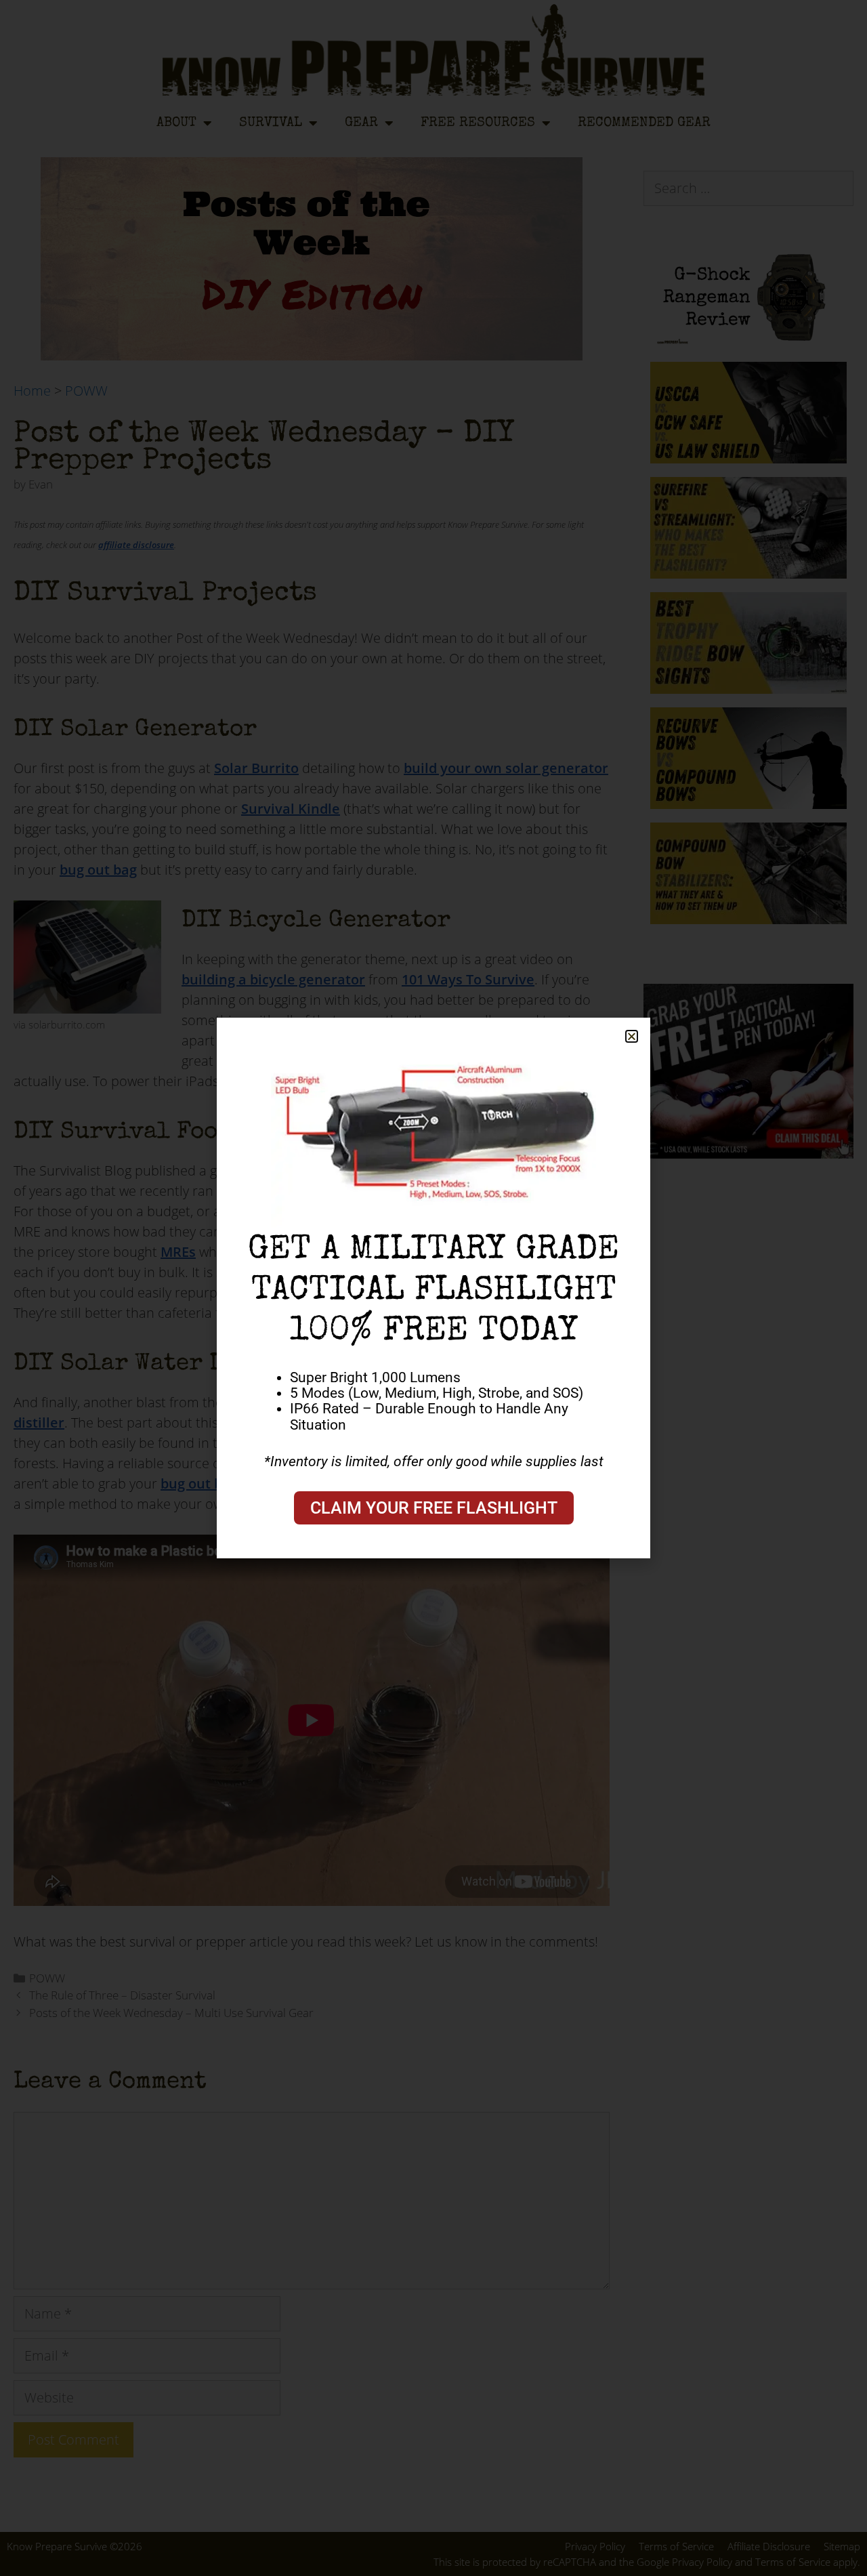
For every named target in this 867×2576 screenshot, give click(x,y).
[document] (433, 1288)
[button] (632, 1036)
